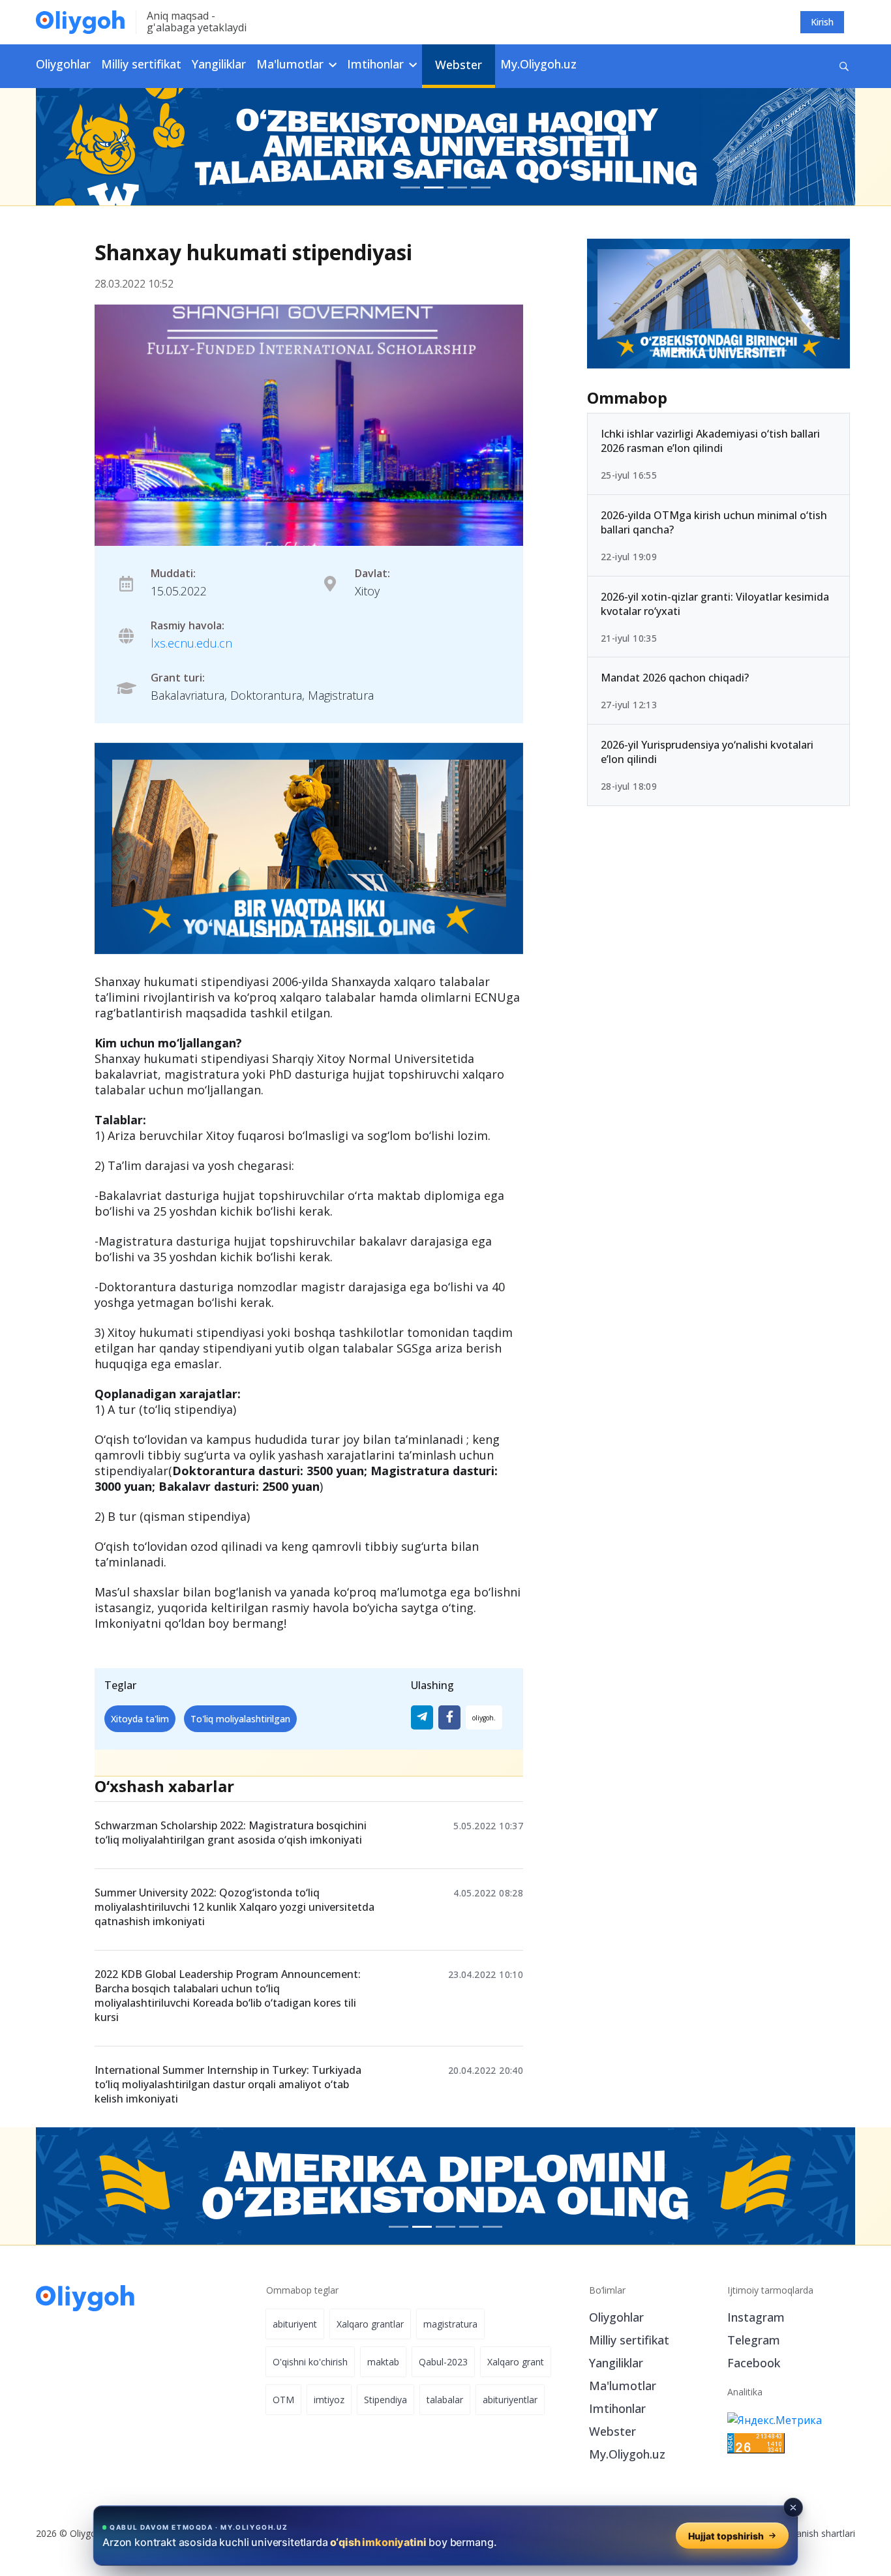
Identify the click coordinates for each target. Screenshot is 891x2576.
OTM (283, 2400)
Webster (459, 65)
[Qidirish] (844, 66)
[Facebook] (449, 1717)
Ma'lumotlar (623, 2386)
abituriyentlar (510, 2400)
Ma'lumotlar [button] (292, 64)
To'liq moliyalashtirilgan (240, 1719)
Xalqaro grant (516, 2362)
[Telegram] (422, 1717)
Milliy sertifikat (141, 64)
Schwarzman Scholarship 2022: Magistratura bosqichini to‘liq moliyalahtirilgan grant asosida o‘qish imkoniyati (231, 1833)
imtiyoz (329, 2400)
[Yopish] (793, 2508)
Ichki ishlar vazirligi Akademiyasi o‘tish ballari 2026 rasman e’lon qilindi (710, 441)
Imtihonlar (617, 2408)
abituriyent (295, 2324)
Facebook (754, 2363)
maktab (383, 2362)
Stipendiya (385, 2400)
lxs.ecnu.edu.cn (191, 643)
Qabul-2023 (443, 2362)
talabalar (445, 2400)
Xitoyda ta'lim (140, 1719)
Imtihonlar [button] (377, 64)
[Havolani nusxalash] (484, 1717)
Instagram (756, 2317)
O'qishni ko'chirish (310, 2362)
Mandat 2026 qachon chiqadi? (675, 678)
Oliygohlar (63, 64)
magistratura (450, 2324)
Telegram (754, 2340)
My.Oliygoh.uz (538, 64)
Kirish (822, 22)
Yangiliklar (219, 64)
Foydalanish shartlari (812, 2533)
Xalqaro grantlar (370, 2324)
